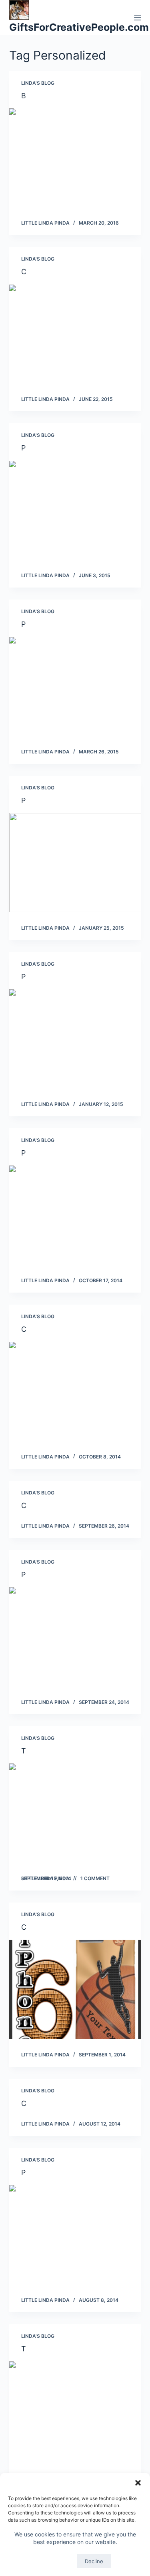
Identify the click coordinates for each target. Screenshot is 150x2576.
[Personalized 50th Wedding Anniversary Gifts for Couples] (75, 510)
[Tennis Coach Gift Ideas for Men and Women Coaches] (75, 2411)
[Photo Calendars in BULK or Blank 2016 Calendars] (75, 1637)
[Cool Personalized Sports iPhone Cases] (75, 1391)
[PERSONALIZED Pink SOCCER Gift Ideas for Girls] (75, 2235)
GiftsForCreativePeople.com (79, 27)
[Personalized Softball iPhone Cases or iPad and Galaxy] (75, 687)
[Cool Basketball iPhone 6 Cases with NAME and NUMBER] (75, 1989)
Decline (94, 2561)
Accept (56, 2561)
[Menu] (138, 18)
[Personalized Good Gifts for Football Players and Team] (75, 1215)
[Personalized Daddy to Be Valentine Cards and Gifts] (75, 863)
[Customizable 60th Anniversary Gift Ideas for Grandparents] (75, 334)
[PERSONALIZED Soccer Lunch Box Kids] (75, 1039)
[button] (138, 2483)
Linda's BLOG (38, 83)
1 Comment (95, 1878)
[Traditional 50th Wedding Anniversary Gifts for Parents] (75, 1813)
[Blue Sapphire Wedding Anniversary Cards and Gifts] (75, 158)
